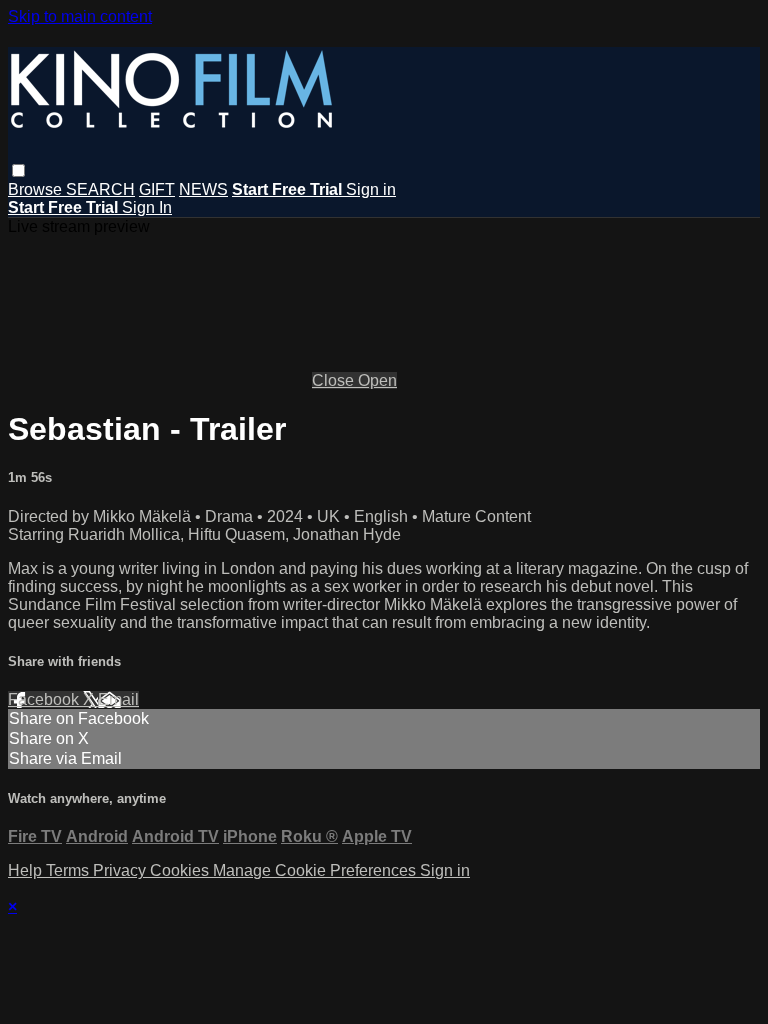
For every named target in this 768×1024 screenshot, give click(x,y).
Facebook (45, 699)
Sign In (147, 207)
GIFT (157, 189)
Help (27, 870)
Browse (37, 189)
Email (118, 699)
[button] (18, 170)
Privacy (121, 870)
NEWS (203, 189)
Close (335, 380)
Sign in (371, 189)
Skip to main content (80, 16)
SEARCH (100, 189)
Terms (69, 870)
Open (377, 380)
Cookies (181, 870)
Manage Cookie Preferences (316, 870)
